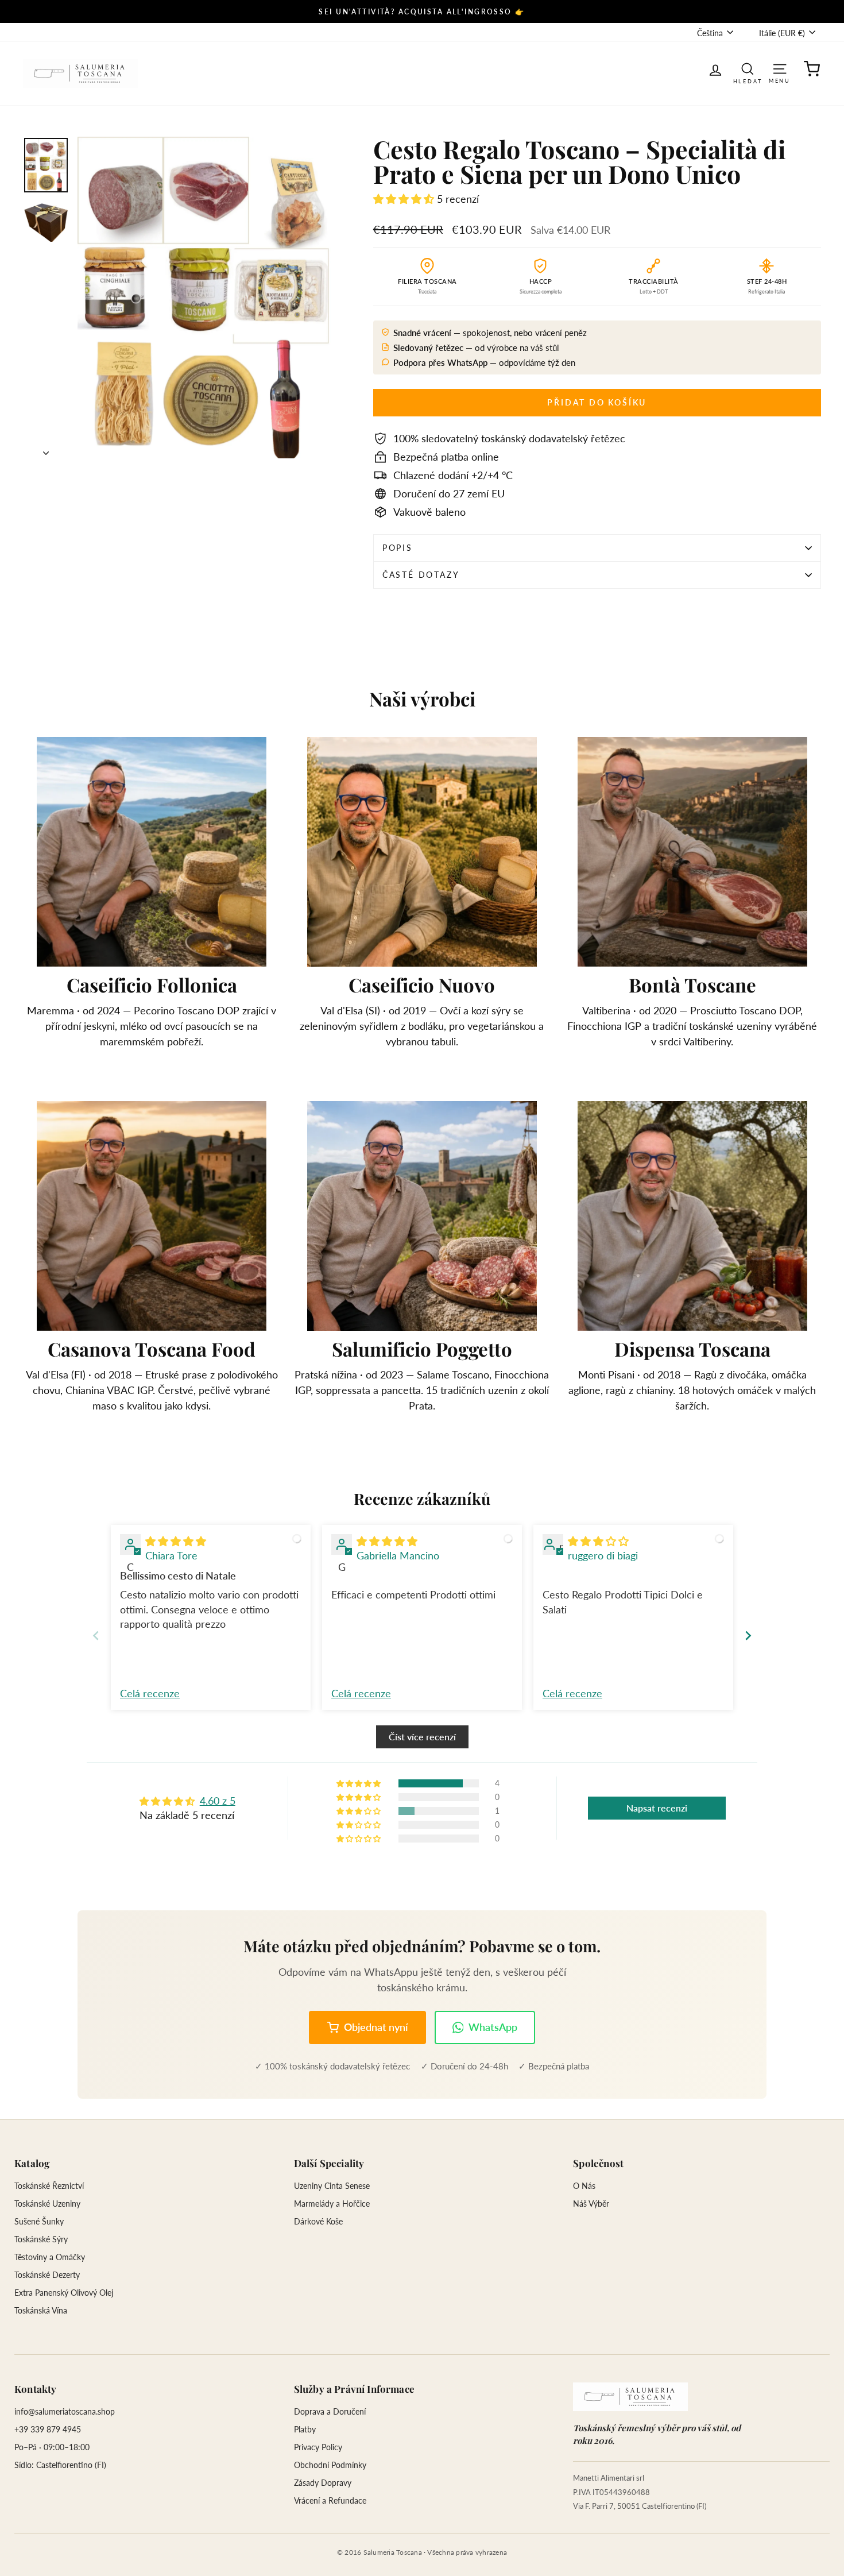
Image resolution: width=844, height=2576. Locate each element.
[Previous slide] (96, 1635)
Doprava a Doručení (330, 2411)
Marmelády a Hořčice (332, 2204)
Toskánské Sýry (41, 2239)
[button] (405, 199)
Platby (305, 2429)
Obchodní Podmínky (330, 2465)
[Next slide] (748, 1635)
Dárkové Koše (318, 2221)
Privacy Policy (318, 2447)
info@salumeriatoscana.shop (65, 2411)
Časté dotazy (421, 575)
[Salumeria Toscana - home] (630, 2397)
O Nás (584, 2186)
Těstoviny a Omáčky (50, 2257)
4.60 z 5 (218, 1801)
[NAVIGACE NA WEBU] (780, 68)
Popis (398, 548)
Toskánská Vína (41, 2310)
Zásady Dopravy (323, 2483)
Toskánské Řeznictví (49, 2186)
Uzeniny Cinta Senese (332, 2186)
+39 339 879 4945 (48, 2429)
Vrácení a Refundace (330, 2500)
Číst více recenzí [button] (422, 1737)
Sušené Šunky (39, 2221)
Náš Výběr (591, 2204)
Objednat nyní (376, 2027)
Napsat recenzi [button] (657, 1808)
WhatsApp (493, 2027)
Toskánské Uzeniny (47, 2204)
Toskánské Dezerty (47, 2275)
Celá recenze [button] (150, 1693)
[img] (176, 1541)
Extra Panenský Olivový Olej (64, 2293)
